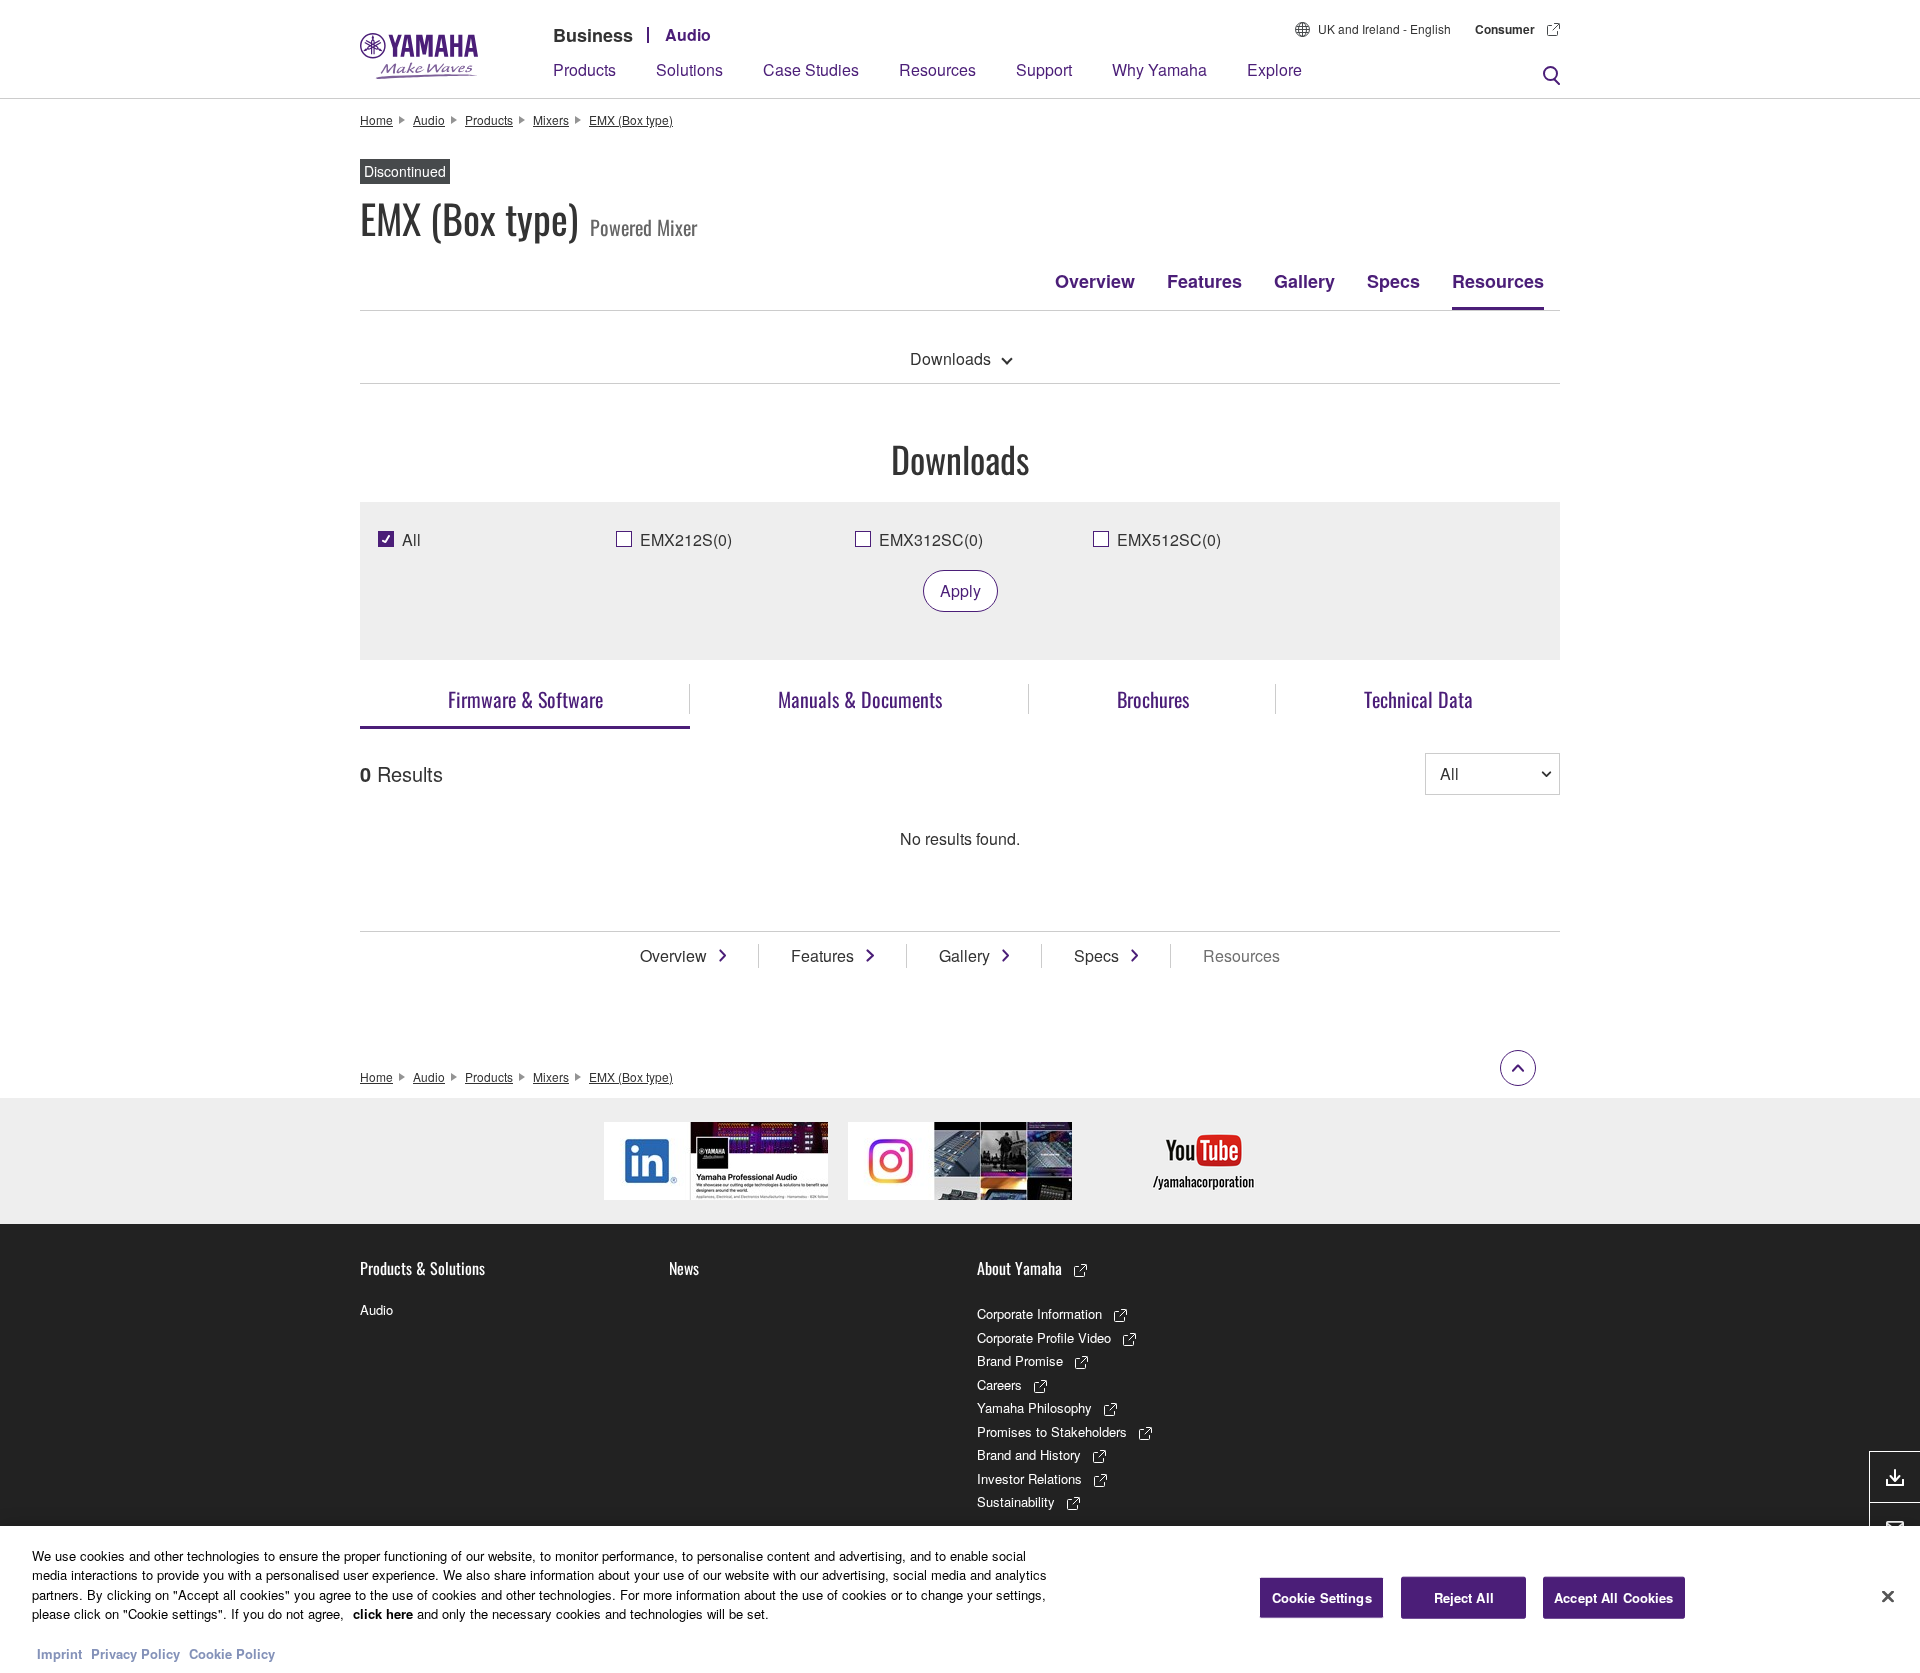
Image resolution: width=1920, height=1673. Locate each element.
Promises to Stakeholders (1052, 1431)
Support (1044, 69)
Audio (688, 34)
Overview (1095, 281)
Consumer (1505, 29)
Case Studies (811, 69)
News (684, 1268)
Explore (1274, 69)
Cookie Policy (232, 1652)
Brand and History (1029, 1454)
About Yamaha (1019, 1268)
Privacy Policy (135, 1652)
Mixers (551, 119)
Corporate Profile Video (1044, 1337)
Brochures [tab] (1153, 699)
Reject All (1464, 1597)
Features (1204, 281)
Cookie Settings (1322, 1597)
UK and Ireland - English (1384, 28)
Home (376, 119)
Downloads (950, 358)
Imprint (59, 1652)
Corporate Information (1039, 1313)
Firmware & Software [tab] (525, 699)
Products (584, 69)
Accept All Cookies (1613, 1597)
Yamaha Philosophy (1034, 1407)
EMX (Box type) (631, 119)
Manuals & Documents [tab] (860, 699)
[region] (960, 1599)
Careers (999, 1384)
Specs (1393, 281)
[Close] (1888, 1597)
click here (383, 1613)
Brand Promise (1020, 1360)
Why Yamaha (1159, 69)
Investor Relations (1029, 1478)
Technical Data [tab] (1418, 699)
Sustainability (1016, 1501)
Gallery (1304, 281)
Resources (937, 69)
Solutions (689, 69)
